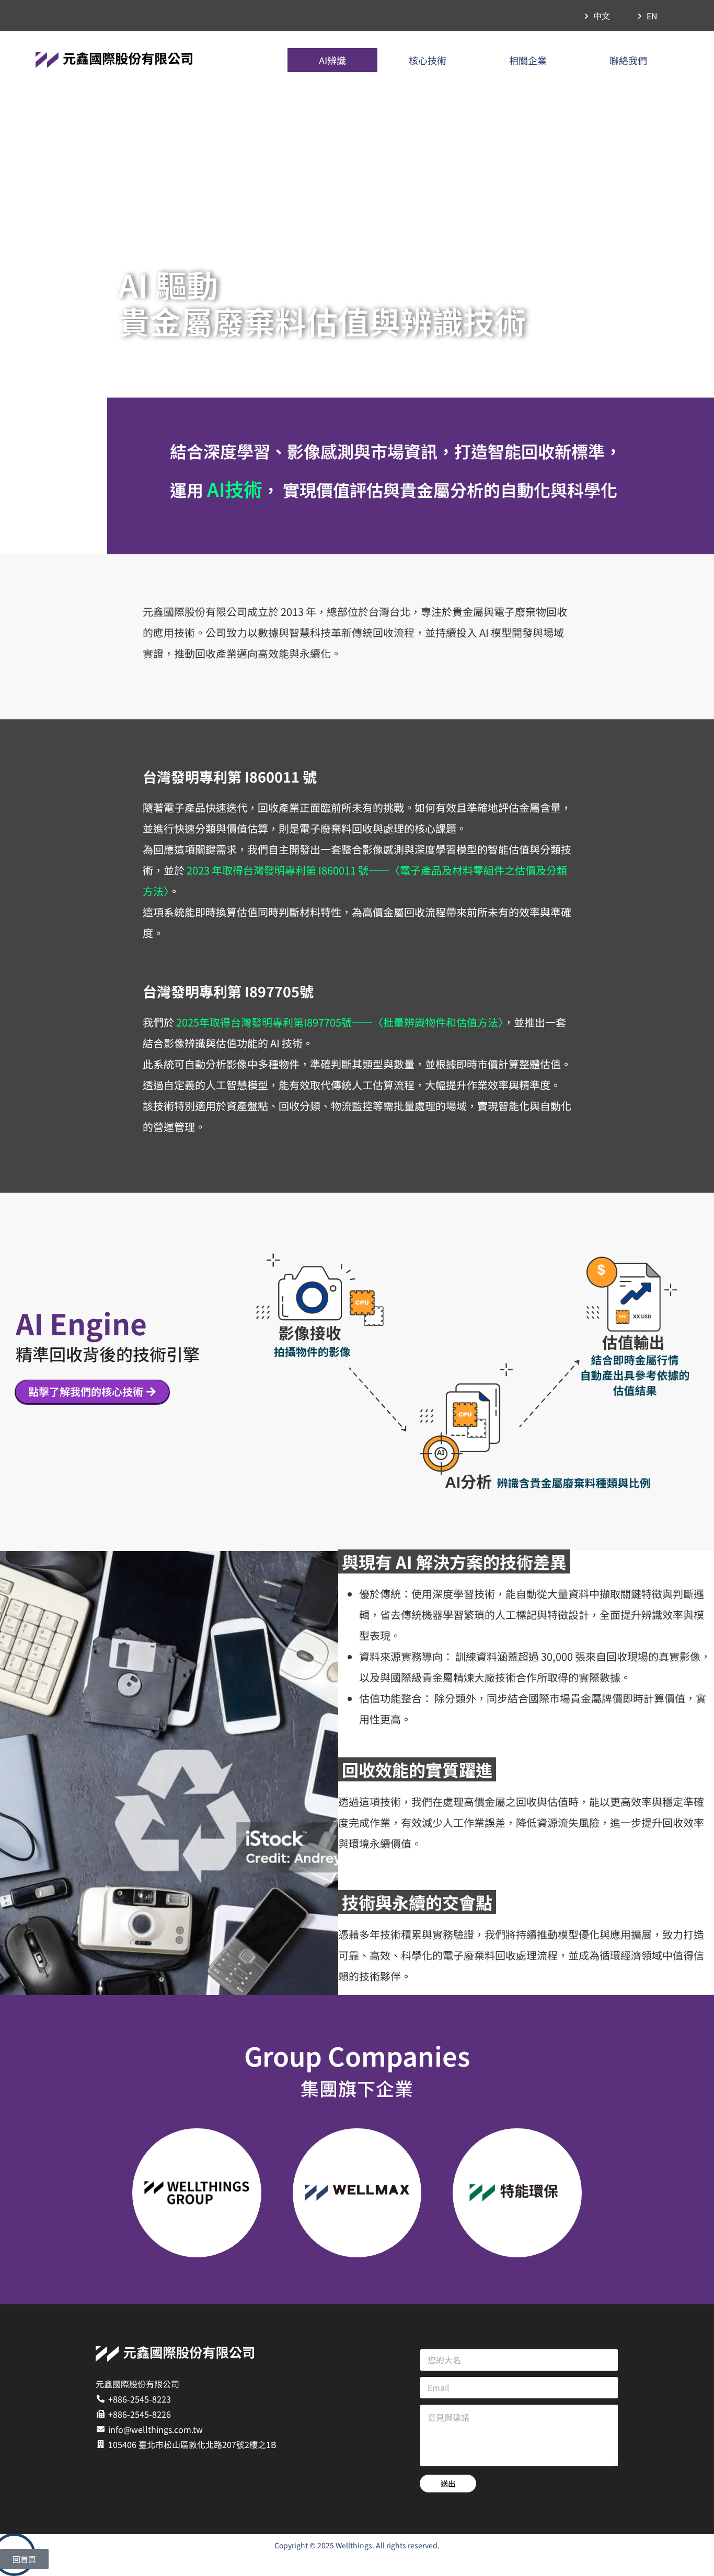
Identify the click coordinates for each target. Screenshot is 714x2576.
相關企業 (528, 60)
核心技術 (428, 60)
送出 (448, 2483)
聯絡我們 (628, 60)
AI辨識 (332, 60)
